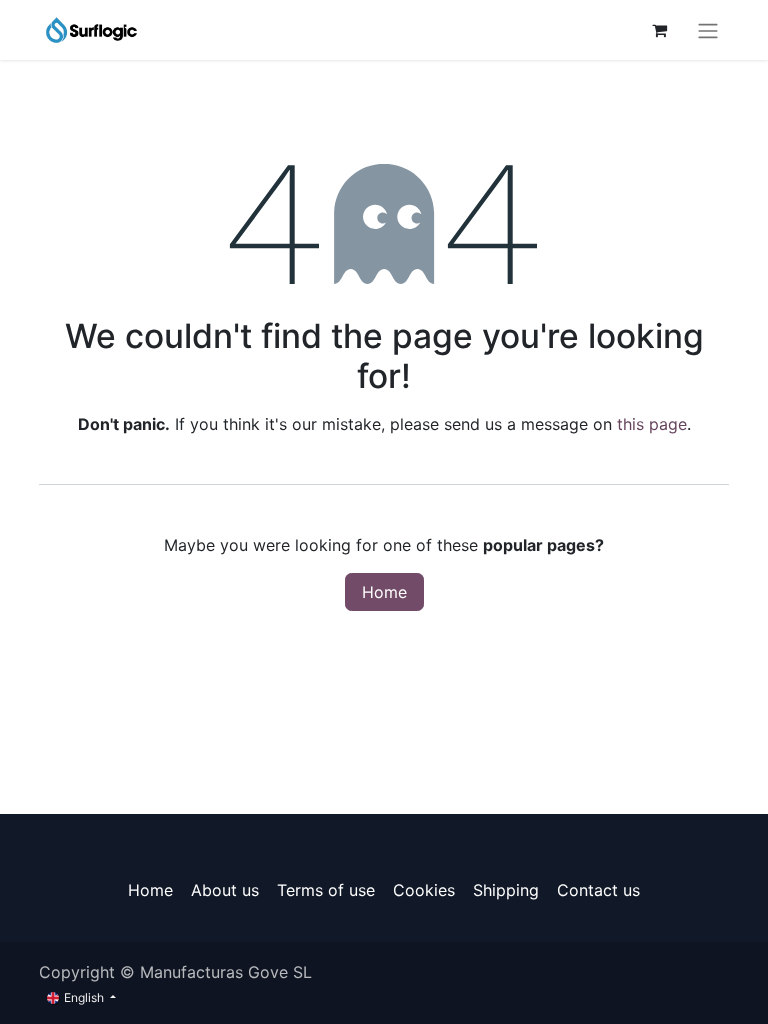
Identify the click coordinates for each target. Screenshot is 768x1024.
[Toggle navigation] (708, 30)
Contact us (598, 890)
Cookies (424, 890)
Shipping (506, 890)
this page (652, 424)
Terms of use (326, 890)
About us (225, 890)
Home (384, 592)
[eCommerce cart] (659, 30)
